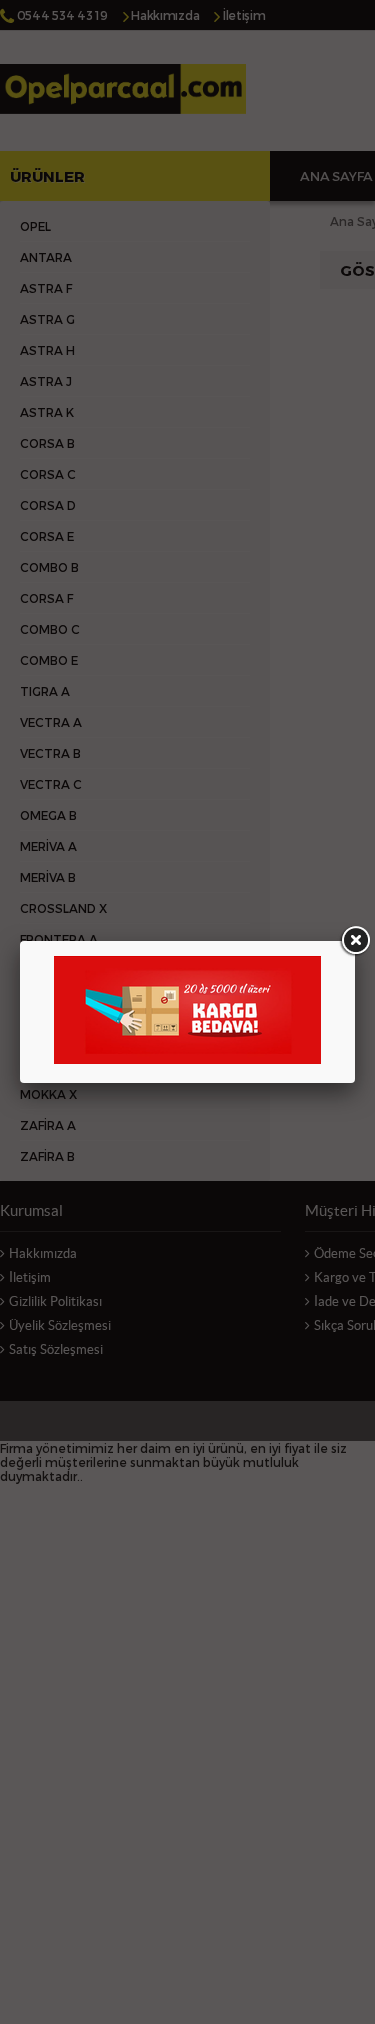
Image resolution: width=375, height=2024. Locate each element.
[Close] (355, 941)
